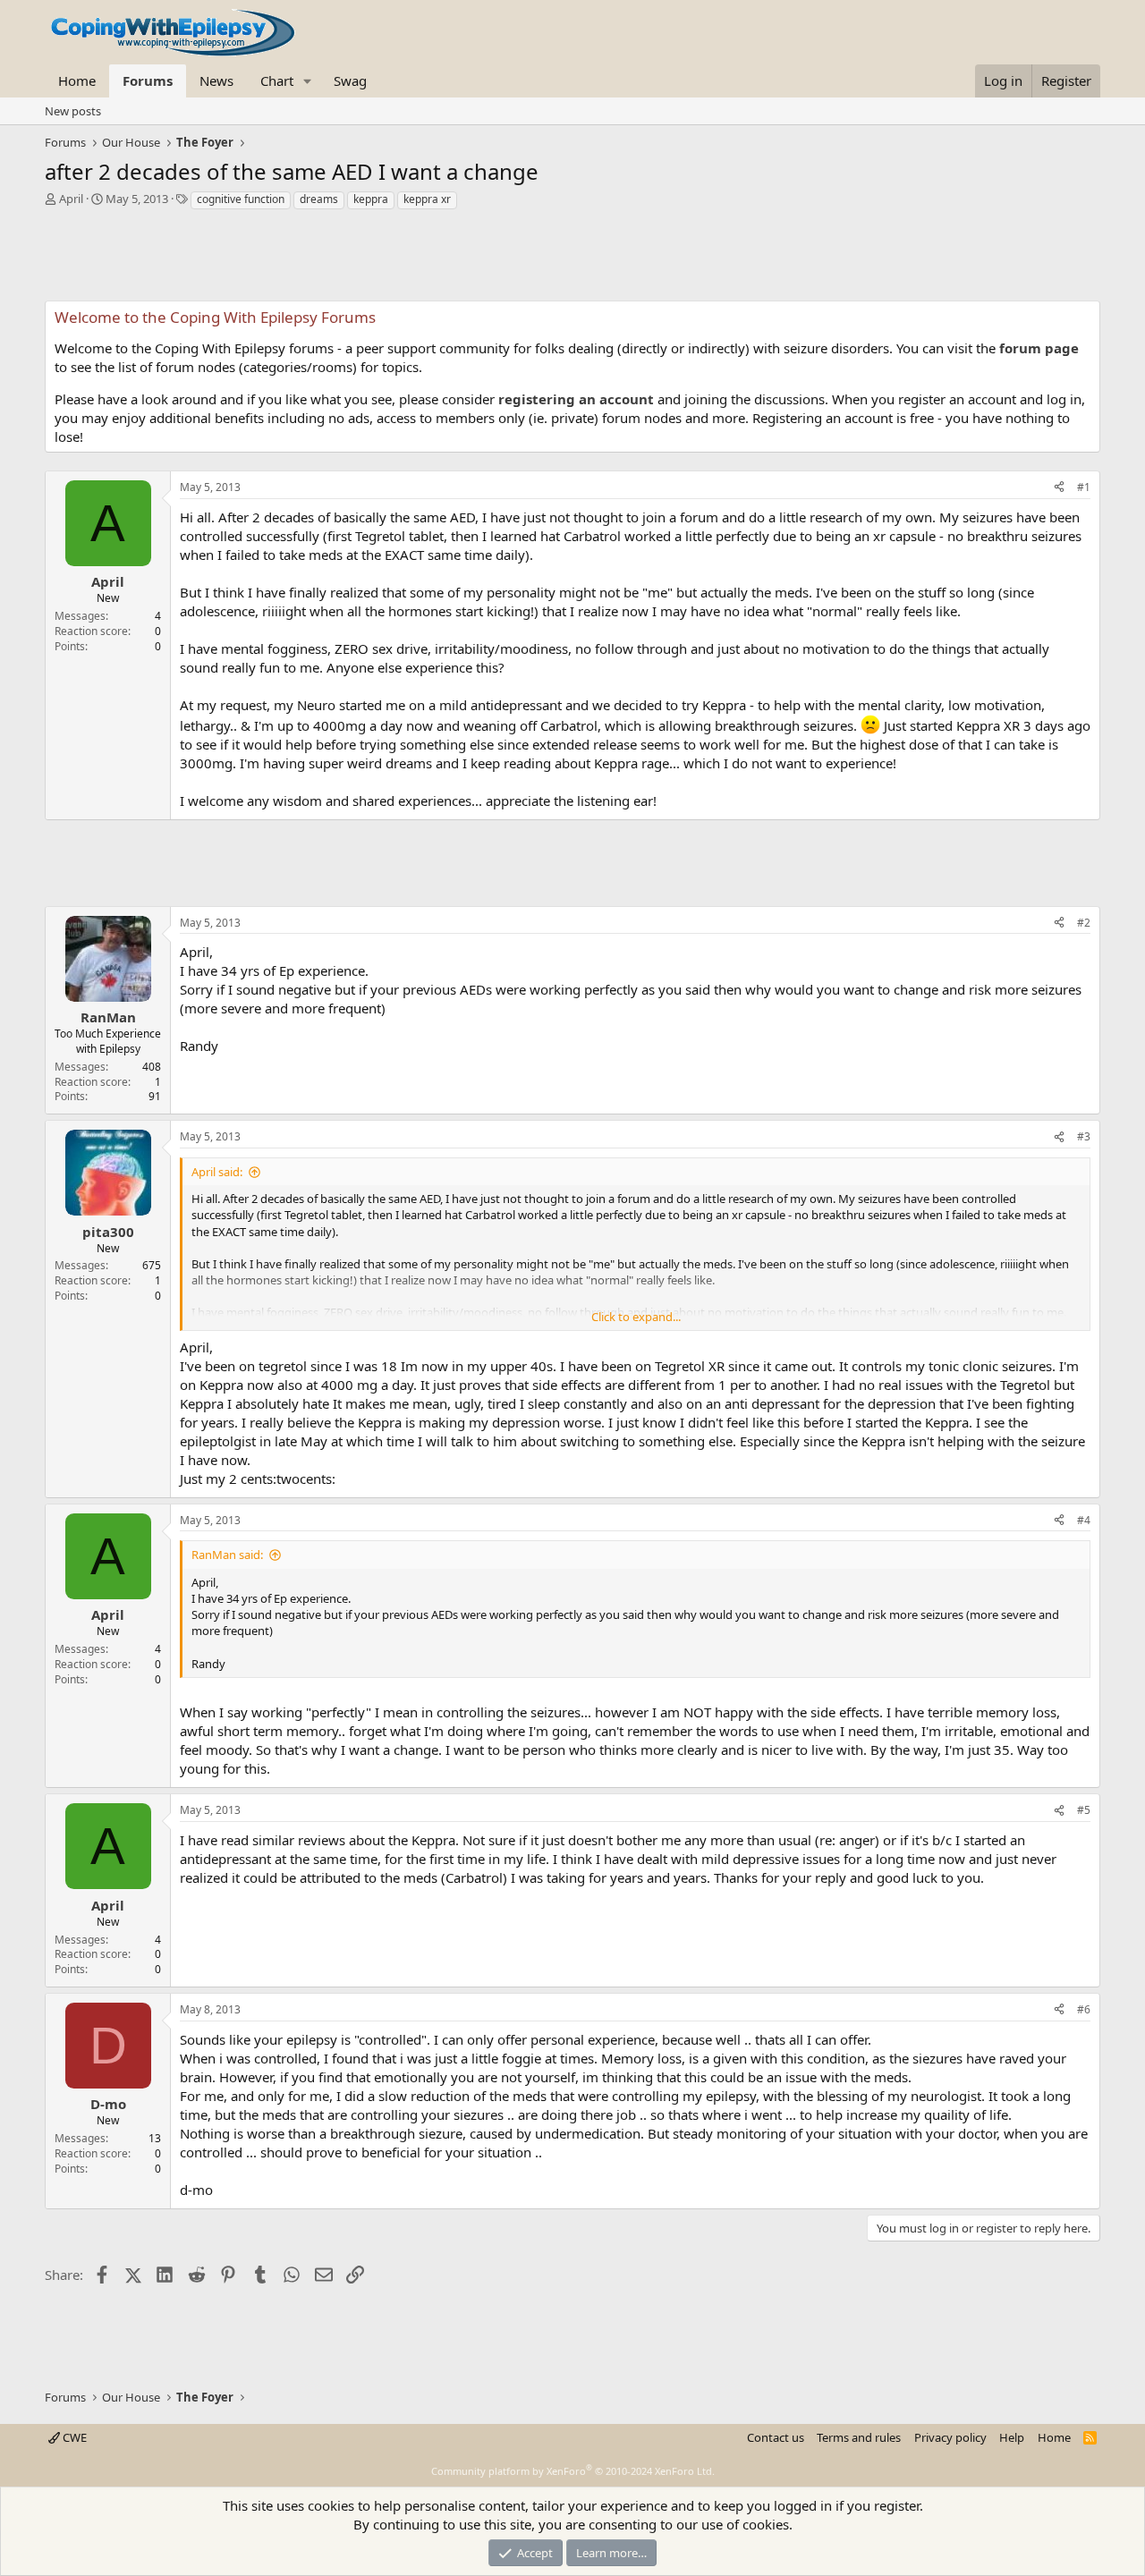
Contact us (776, 2437)
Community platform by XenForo (573, 2471)
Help (1012, 2437)
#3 (1084, 1136)
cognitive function (241, 199)
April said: (217, 1172)
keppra (371, 199)
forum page (1039, 348)
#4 (1084, 1520)
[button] (308, 81)
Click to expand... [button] (636, 1317)
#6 (1084, 2009)
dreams (319, 199)
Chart (277, 80)
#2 (1084, 923)
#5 (1084, 1810)
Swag (350, 80)
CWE (73, 2437)
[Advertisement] (572, 260)
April (71, 199)
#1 (1084, 487)
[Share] (1059, 488)
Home (77, 80)
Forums (148, 80)
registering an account (576, 399)
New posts (73, 111)
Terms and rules (859, 2437)
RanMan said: (227, 1555)
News (216, 80)
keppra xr (427, 199)
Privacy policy (950, 2437)
